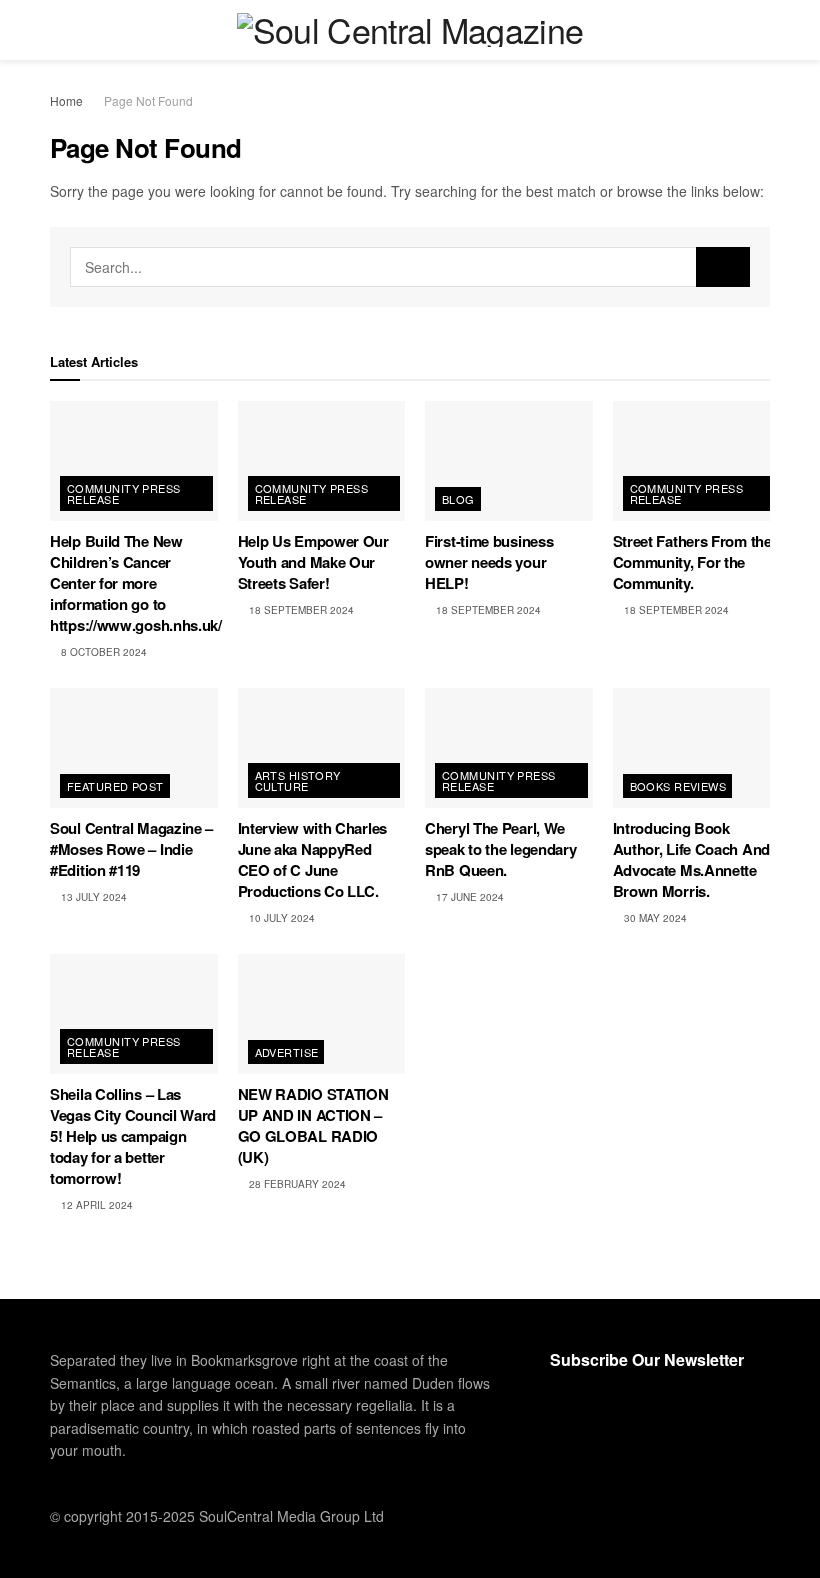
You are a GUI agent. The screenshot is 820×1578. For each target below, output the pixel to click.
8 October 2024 (102, 652)
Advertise (287, 1052)
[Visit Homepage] (410, 30)
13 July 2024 (92, 897)
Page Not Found (148, 100)
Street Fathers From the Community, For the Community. (692, 562)
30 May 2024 (654, 918)
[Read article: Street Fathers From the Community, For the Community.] (697, 461)
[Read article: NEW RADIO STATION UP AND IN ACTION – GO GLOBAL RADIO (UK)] (322, 1014)
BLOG (458, 499)
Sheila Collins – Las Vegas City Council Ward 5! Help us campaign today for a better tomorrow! (133, 1136)
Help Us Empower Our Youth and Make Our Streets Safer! (313, 562)
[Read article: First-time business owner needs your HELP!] (509, 461)
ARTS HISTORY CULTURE (298, 780)
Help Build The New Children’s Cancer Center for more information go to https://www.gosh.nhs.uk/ (136, 583)
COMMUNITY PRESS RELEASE (124, 493)
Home (66, 100)
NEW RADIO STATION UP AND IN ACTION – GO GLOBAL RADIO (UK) (313, 1125)
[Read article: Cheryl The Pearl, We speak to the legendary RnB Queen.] (509, 748)
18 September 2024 (300, 610)
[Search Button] (761, 30)
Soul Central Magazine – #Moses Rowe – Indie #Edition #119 (131, 849)
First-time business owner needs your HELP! (489, 562)
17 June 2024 (468, 897)
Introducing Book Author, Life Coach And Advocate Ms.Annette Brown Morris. (691, 859)
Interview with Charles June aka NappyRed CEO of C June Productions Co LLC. (312, 859)
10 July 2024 (280, 918)
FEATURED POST (115, 786)
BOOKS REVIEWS (678, 786)
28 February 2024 (296, 1184)
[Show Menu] (58, 30)
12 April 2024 (95, 1205)
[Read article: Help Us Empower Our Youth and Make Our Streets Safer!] (322, 461)
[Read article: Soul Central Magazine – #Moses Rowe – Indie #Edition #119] (134, 748)
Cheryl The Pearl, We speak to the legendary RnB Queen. (500, 849)
